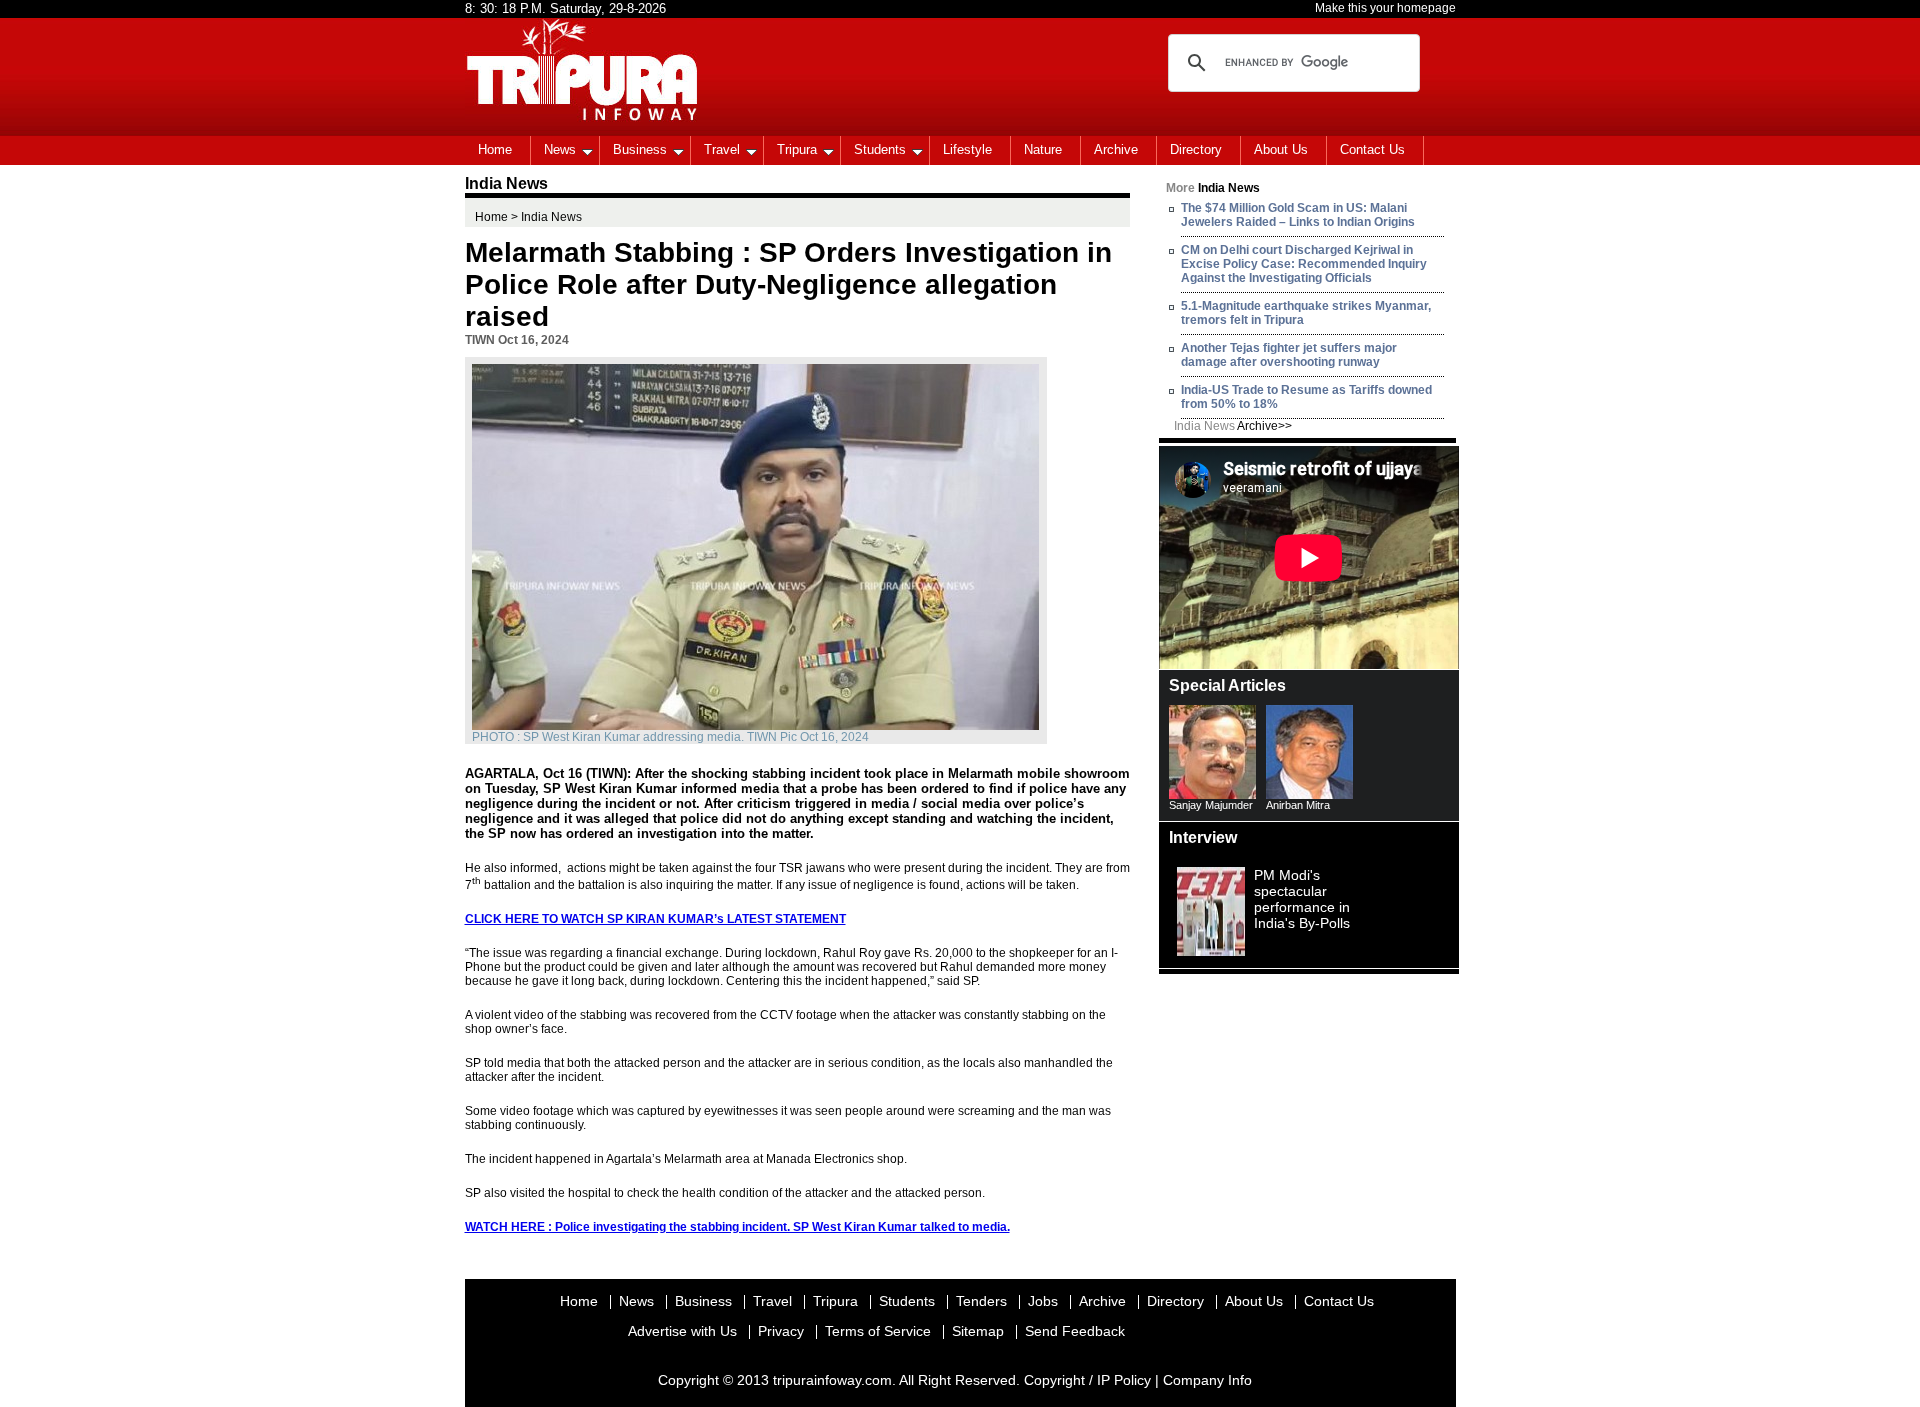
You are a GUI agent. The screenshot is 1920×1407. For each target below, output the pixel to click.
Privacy (781, 1331)
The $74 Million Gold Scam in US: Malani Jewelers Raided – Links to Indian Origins (1298, 215)
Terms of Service (878, 1331)
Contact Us (1372, 149)
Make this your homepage (1385, 8)
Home (495, 149)
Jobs (1043, 1301)
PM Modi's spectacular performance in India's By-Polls (1302, 899)
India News (1233, 426)
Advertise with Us (682, 1331)
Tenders (981, 1301)
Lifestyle (967, 149)
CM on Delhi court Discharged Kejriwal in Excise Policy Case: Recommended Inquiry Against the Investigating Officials (1304, 264)
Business (640, 149)
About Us (1281, 149)
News (560, 149)
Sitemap (978, 1331)
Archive (1116, 149)
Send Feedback (1075, 1331)
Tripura (797, 149)
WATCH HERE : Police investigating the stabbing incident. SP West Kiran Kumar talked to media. (737, 1227)
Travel (722, 149)
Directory (1196, 149)
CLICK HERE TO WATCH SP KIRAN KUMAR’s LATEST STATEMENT (655, 919)
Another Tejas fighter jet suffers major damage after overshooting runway (1289, 355)
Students (880, 149)
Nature (1043, 149)
